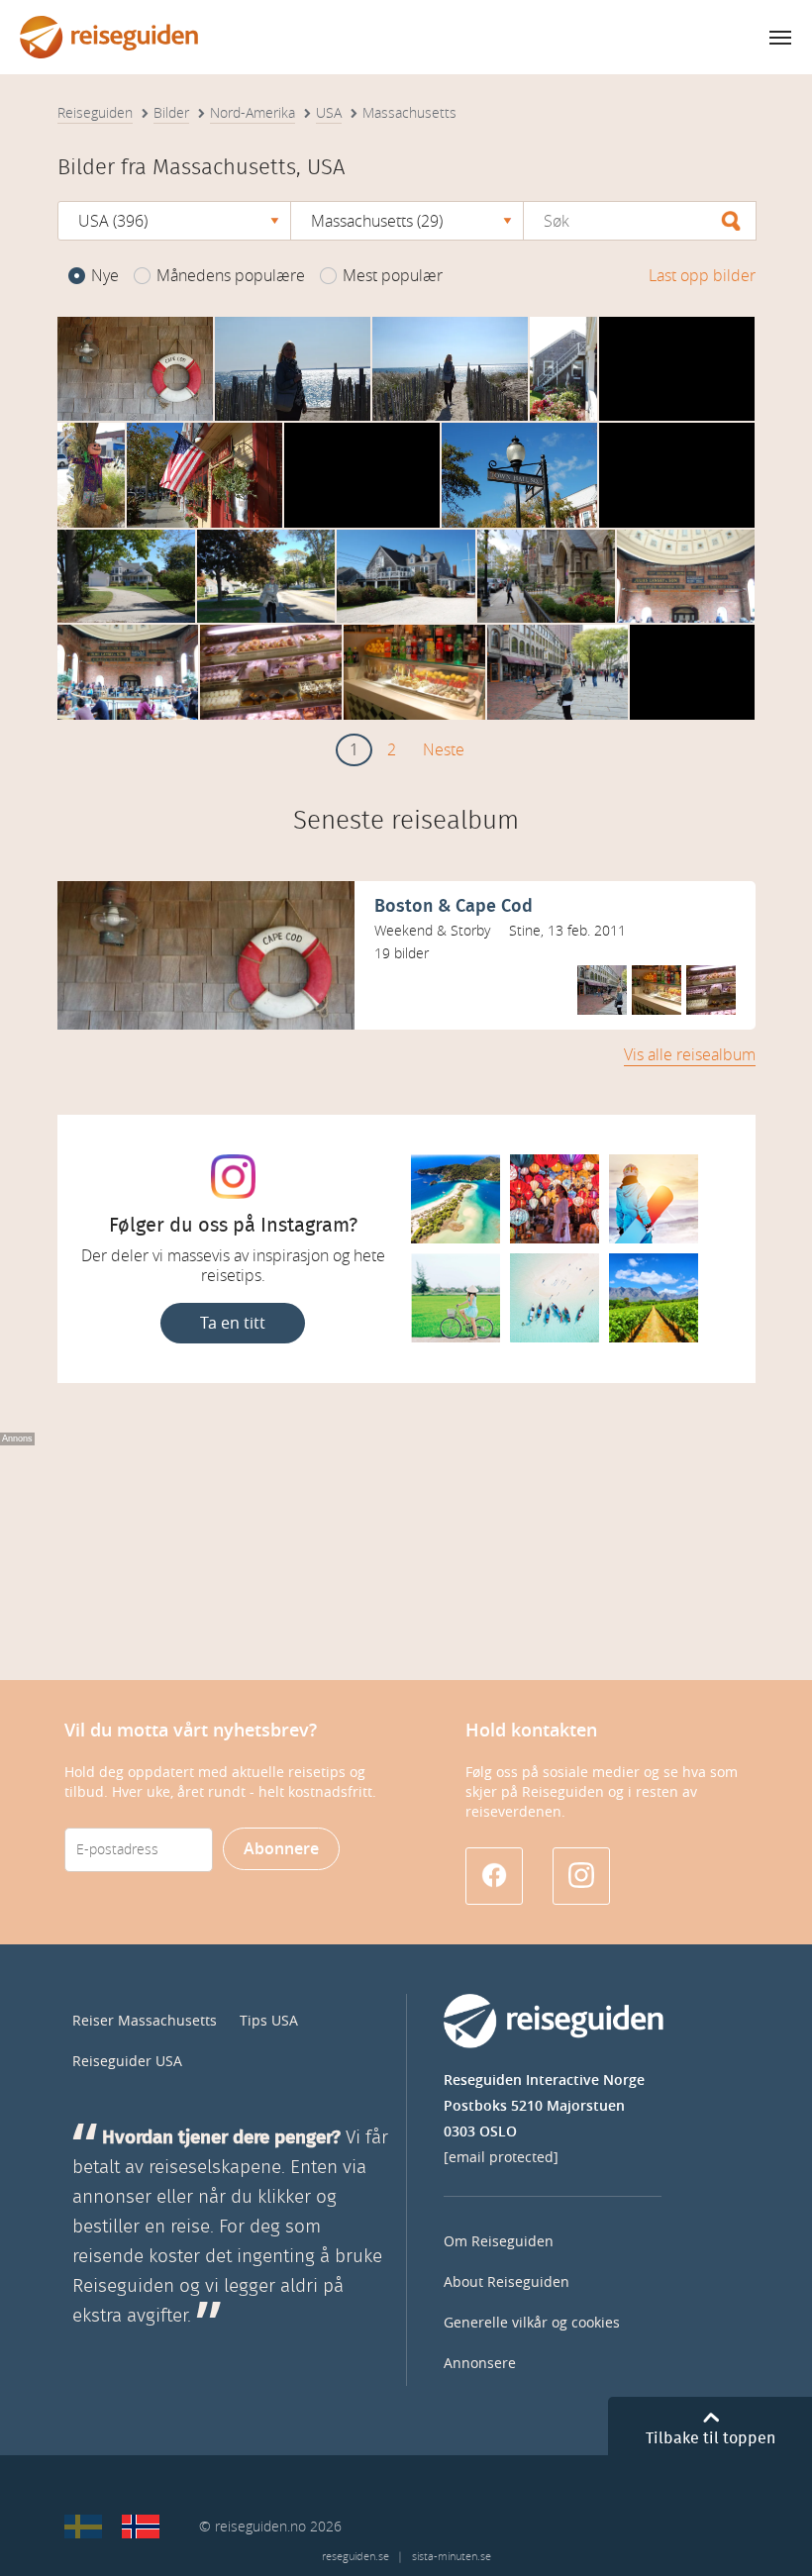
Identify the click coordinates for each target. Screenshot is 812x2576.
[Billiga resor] (83, 2526)
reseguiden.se (355, 2557)
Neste (444, 750)
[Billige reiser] (141, 2526)
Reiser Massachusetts (145, 2021)
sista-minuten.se (452, 2557)
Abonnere (281, 1849)
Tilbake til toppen (710, 2438)
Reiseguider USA (127, 2062)
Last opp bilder (702, 276)
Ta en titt (233, 1323)
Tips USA (269, 2021)
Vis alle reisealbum (690, 1055)
